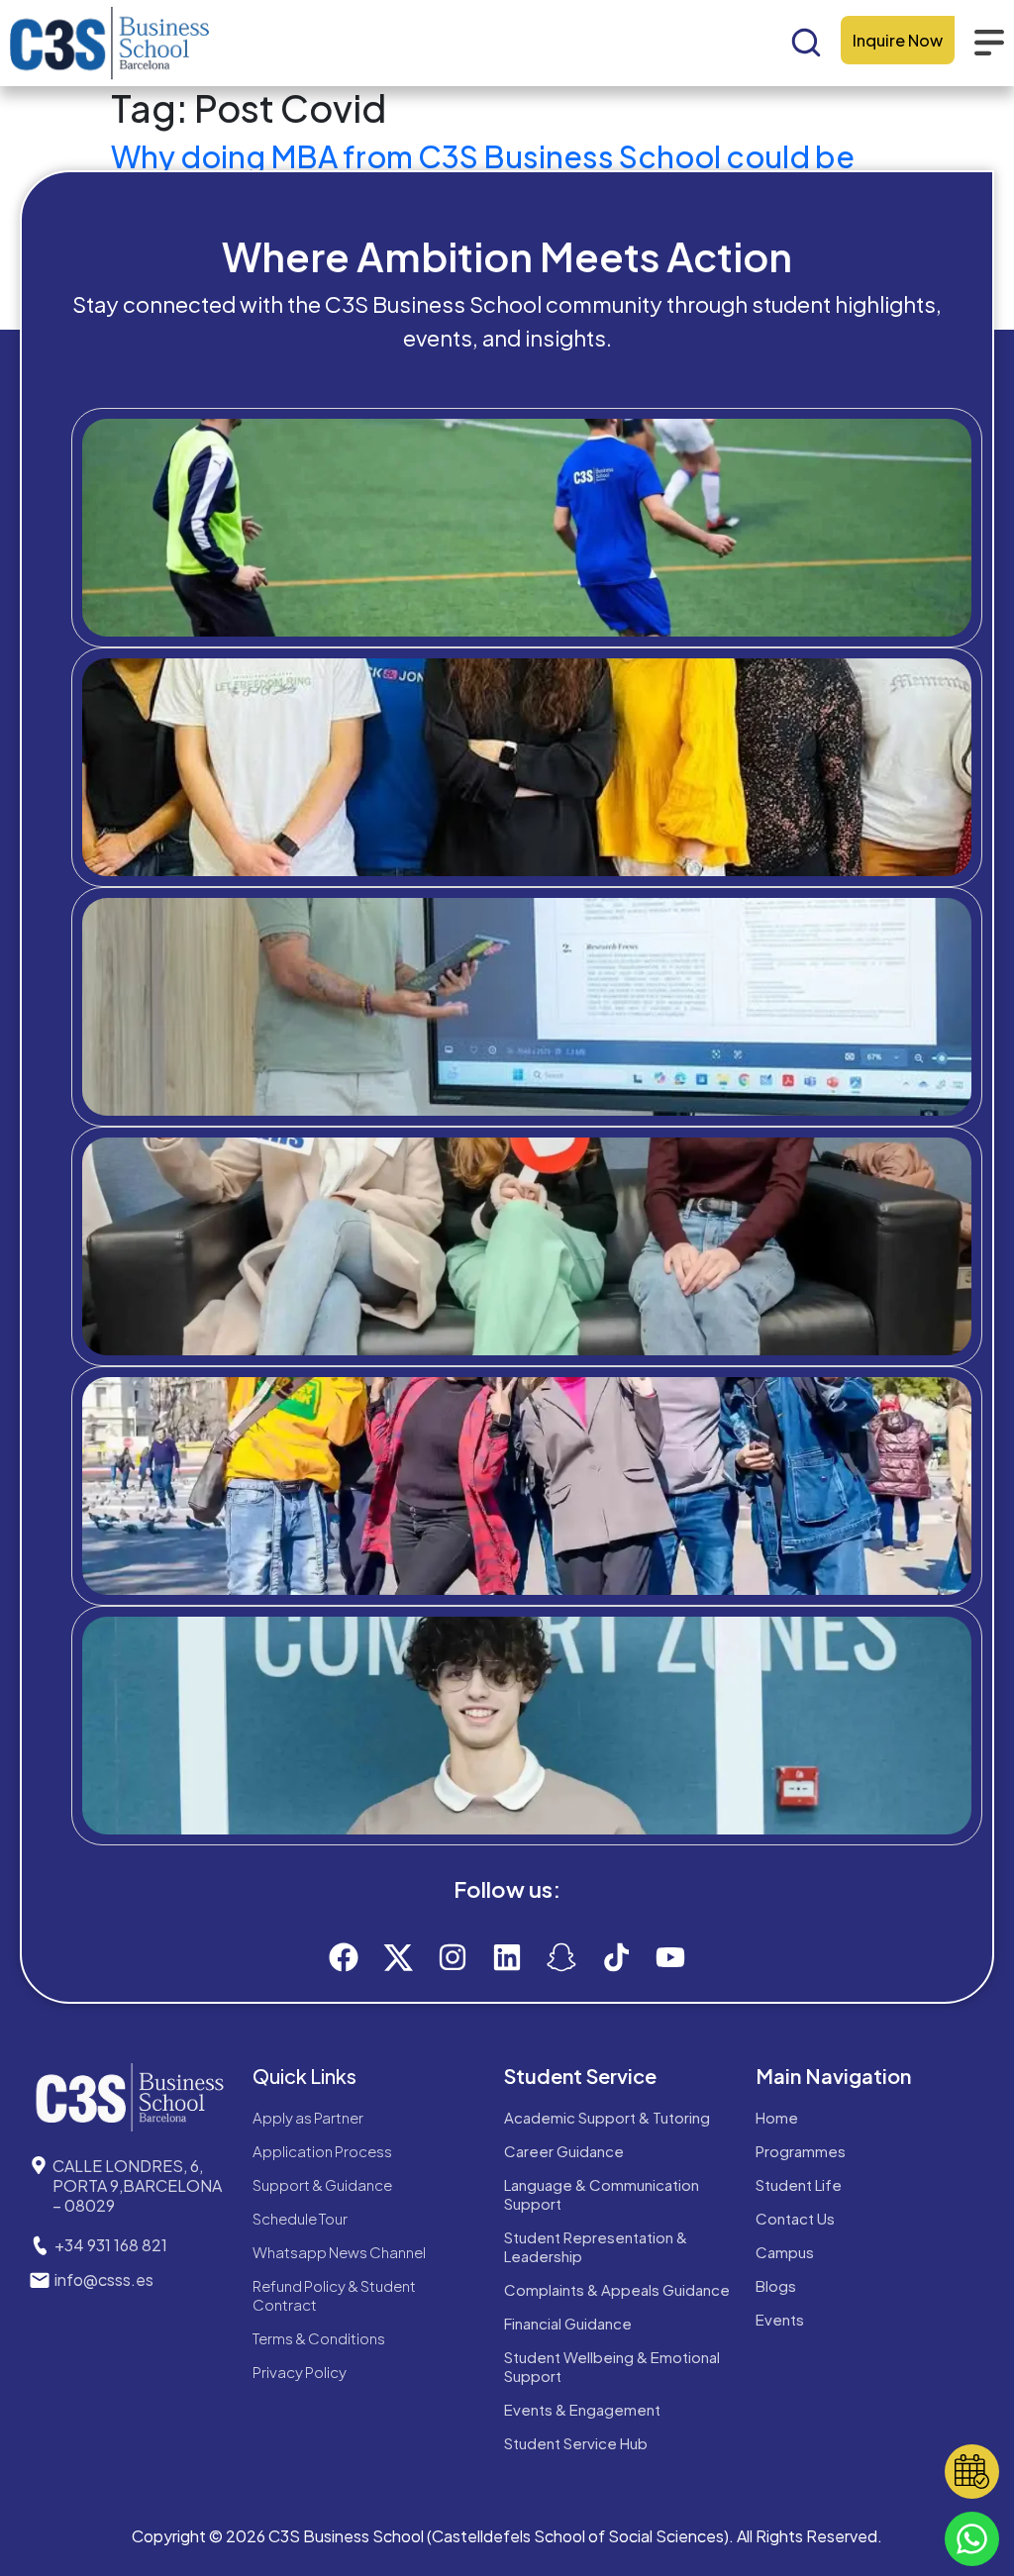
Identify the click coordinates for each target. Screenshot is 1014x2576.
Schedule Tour (300, 2218)
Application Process (322, 2151)
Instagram (544, 1805)
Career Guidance (564, 2151)
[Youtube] (670, 1957)
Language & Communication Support (602, 2194)
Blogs (776, 2285)
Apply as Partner (308, 2117)
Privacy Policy (300, 2372)
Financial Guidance (568, 2323)
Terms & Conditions (319, 2338)
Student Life (799, 2184)
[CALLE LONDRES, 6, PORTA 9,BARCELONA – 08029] (39, 2165)
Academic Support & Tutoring (607, 2117)
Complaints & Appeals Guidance (617, 2289)
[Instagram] (453, 1957)
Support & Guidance (322, 2184)
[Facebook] (344, 1957)
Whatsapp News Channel (339, 2252)
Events (780, 2319)
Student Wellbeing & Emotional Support (612, 2366)
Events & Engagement (582, 2409)
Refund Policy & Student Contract (334, 2295)
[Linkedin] (507, 1957)
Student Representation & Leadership (596, 2246)
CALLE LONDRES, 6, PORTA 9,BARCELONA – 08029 (137, 2185)
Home (777, 2117)
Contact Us (795, 2218)
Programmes (801, 2151)
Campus (785, 2252)
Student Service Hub (576, 2443)
